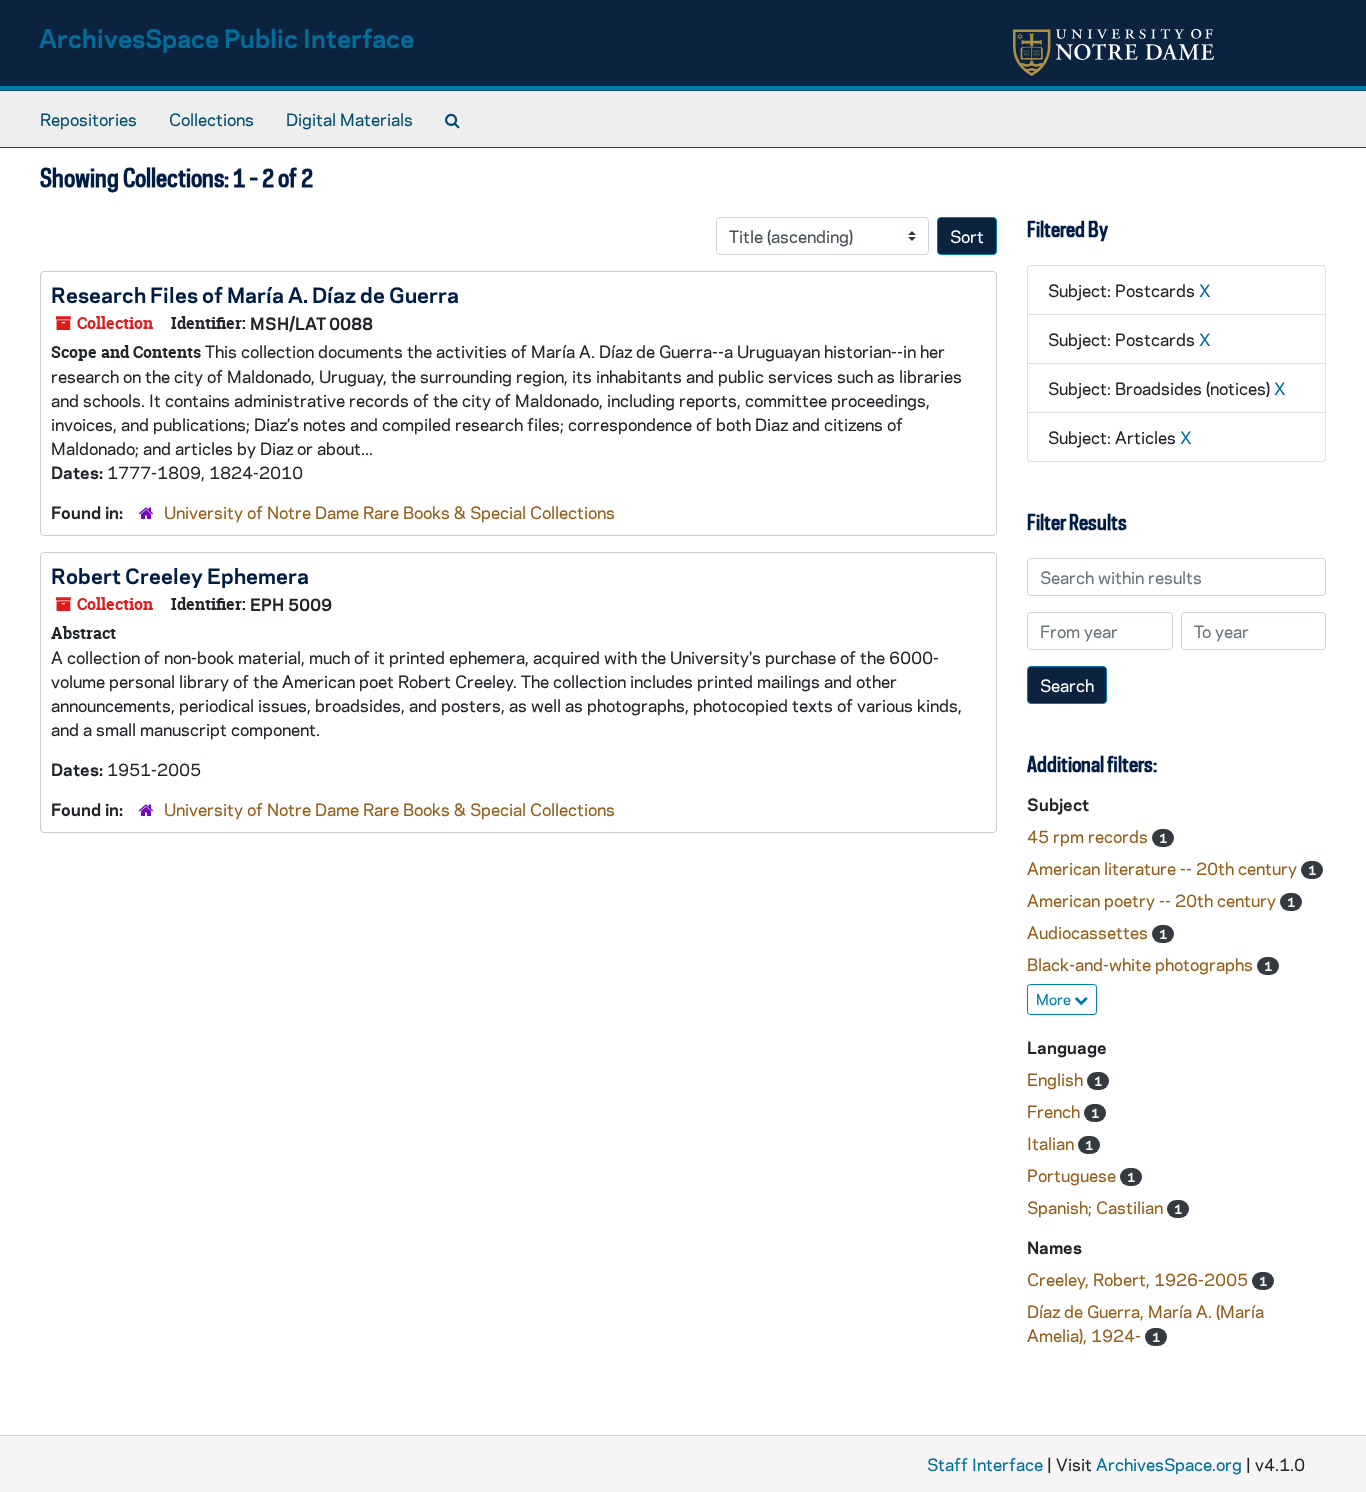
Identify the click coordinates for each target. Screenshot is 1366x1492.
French (1055, 1111)
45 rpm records (1089, 836)
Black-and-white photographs (1142, 964)
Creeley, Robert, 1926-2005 (1139, 1279)
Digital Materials (349, 119)
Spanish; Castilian (1097, 1207)
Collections (211, 119)
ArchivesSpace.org (1169, 1464)
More (1055, 999)
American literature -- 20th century (1164, 868)
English (1057, 1079)
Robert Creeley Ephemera (180, 575)
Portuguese (1073, 1175)
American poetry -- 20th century (1153, 900)
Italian (1052, 1143)
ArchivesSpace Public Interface (226, 37)
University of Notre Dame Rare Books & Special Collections (389, 512)
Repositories (88, 119)
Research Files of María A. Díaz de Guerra (255, 294)
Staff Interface (985, 1464)
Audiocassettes (1089, 932)
